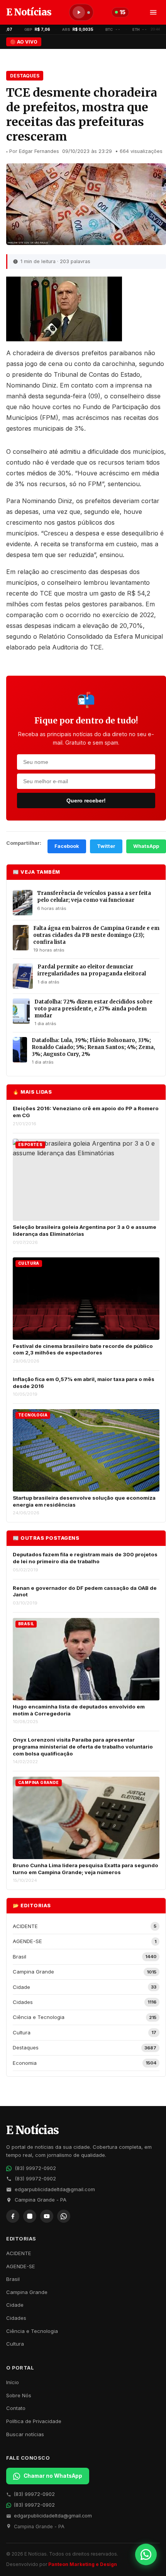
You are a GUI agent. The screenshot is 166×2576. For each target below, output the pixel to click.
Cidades (16, 2318)
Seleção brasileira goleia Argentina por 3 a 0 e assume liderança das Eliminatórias (85, 1230)
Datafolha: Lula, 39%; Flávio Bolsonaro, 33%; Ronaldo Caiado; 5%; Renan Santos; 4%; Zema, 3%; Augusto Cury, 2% (93, 1047)
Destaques (25, 76)
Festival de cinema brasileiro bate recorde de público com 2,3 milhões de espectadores (83, 1349)
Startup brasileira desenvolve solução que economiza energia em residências (84, 1501)
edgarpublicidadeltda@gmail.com (55, 2189)
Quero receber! (86, 800)
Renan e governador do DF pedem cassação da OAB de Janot (85, 1591)
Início (13, 2382)
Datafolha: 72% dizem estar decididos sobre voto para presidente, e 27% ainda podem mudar (93, 1009)
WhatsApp (146, 846)
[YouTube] (47, 2216)
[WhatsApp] (64, 2216)
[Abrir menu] (153, 12)
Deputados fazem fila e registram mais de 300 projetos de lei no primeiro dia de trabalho (85, 1558)
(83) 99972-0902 (35, 2168)
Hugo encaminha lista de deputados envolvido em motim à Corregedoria (79, 1710)
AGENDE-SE (21, 2266)
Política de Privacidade (34, 2421)
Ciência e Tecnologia (32, 2331)
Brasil (13, 2279)
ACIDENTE (19, 2253)
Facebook (67, 846)
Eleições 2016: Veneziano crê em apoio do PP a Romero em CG (86, 1112)
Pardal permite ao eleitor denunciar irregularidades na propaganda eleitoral (92, 970)
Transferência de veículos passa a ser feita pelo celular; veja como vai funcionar (94, 897)
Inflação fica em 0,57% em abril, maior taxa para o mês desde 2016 (84, 1383)
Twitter (106, 846)
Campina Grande (27, 2292)
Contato (16, 2408)
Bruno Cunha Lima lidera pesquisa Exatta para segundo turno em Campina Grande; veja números (86, 1869)
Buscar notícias (25, 2434)
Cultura (15, 2344)
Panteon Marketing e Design (83, 2564)
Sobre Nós (19, 2395)
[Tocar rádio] (79, 12)
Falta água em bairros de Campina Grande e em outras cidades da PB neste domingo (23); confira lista (96, 935)
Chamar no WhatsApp (53, 2476)
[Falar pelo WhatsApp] (146, 2554)
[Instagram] (30, 2216)
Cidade (15, 2305)
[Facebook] (13, 2216)
